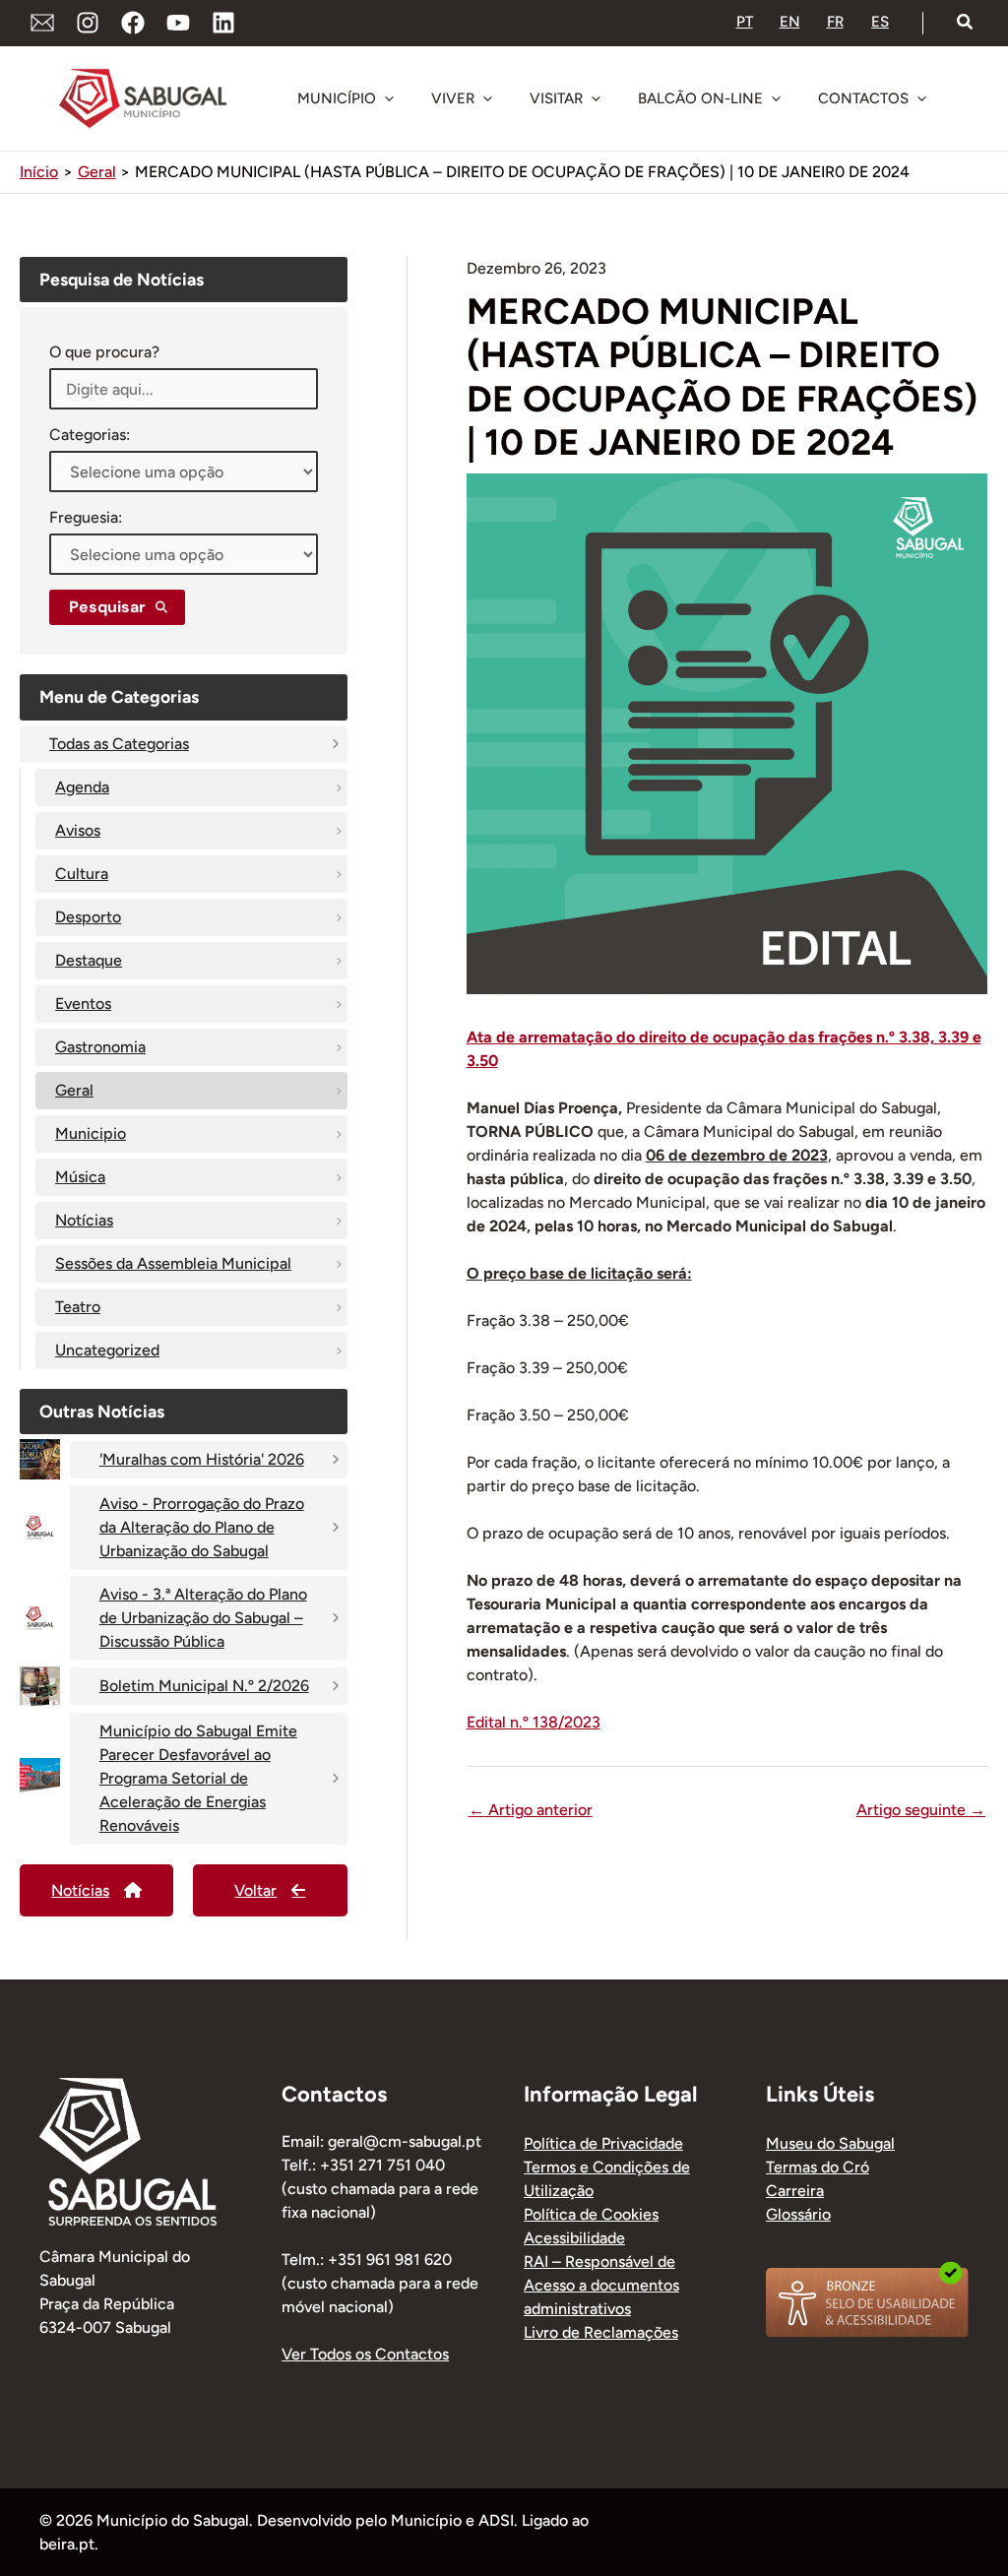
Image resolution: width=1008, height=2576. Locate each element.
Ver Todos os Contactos (365, 2354)
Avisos (78, 830)
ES (880, 22)
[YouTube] (178, 23)
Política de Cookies (591, 2214)
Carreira (795, 2191)
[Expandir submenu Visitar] (596, 98)
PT (745, 22)
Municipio (91, 1133)
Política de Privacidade (603, 2143)
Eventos (83, 1004)
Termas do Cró (818, 2167)
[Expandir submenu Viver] (487, 98)
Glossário (798, 2214)
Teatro (78, 1307)
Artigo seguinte (921, 1810)
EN (790, 22)
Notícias (84, 1220)
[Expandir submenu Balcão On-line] (776, 98)
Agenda (82, 787)
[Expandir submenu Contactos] (921, 98)
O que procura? (104, 352)
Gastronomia (100, 1047)
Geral (74, 1090)
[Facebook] (133, 23)
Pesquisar (107, 607)
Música (80, 1177)
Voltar (255, 1890)
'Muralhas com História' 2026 (202, 1459)
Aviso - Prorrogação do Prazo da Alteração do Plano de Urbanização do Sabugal (202, 1527)
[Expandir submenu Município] (389, 98)
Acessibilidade (574, 2238)
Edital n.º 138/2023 (534, 1722)
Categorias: (90, 435)
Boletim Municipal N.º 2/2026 (204, 1686)
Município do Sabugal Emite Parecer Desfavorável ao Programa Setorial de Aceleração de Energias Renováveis (198, 1778)
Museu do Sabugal (830, 2143)
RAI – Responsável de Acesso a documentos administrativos (601, 2285)
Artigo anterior (531, 1810)
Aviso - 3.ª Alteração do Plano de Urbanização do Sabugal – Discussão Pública (203, 1618)
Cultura (82, 874)
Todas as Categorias (119, 744)
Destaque (89, 960)
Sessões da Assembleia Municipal (173, 1263)
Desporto (88, 917)
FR (835, 22)
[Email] (42, 23)
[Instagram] (88, 23)
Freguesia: (86, 517)
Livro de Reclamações (601, 2332)
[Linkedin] (223, 23)
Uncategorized (107, 1350)
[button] (966, 23)
